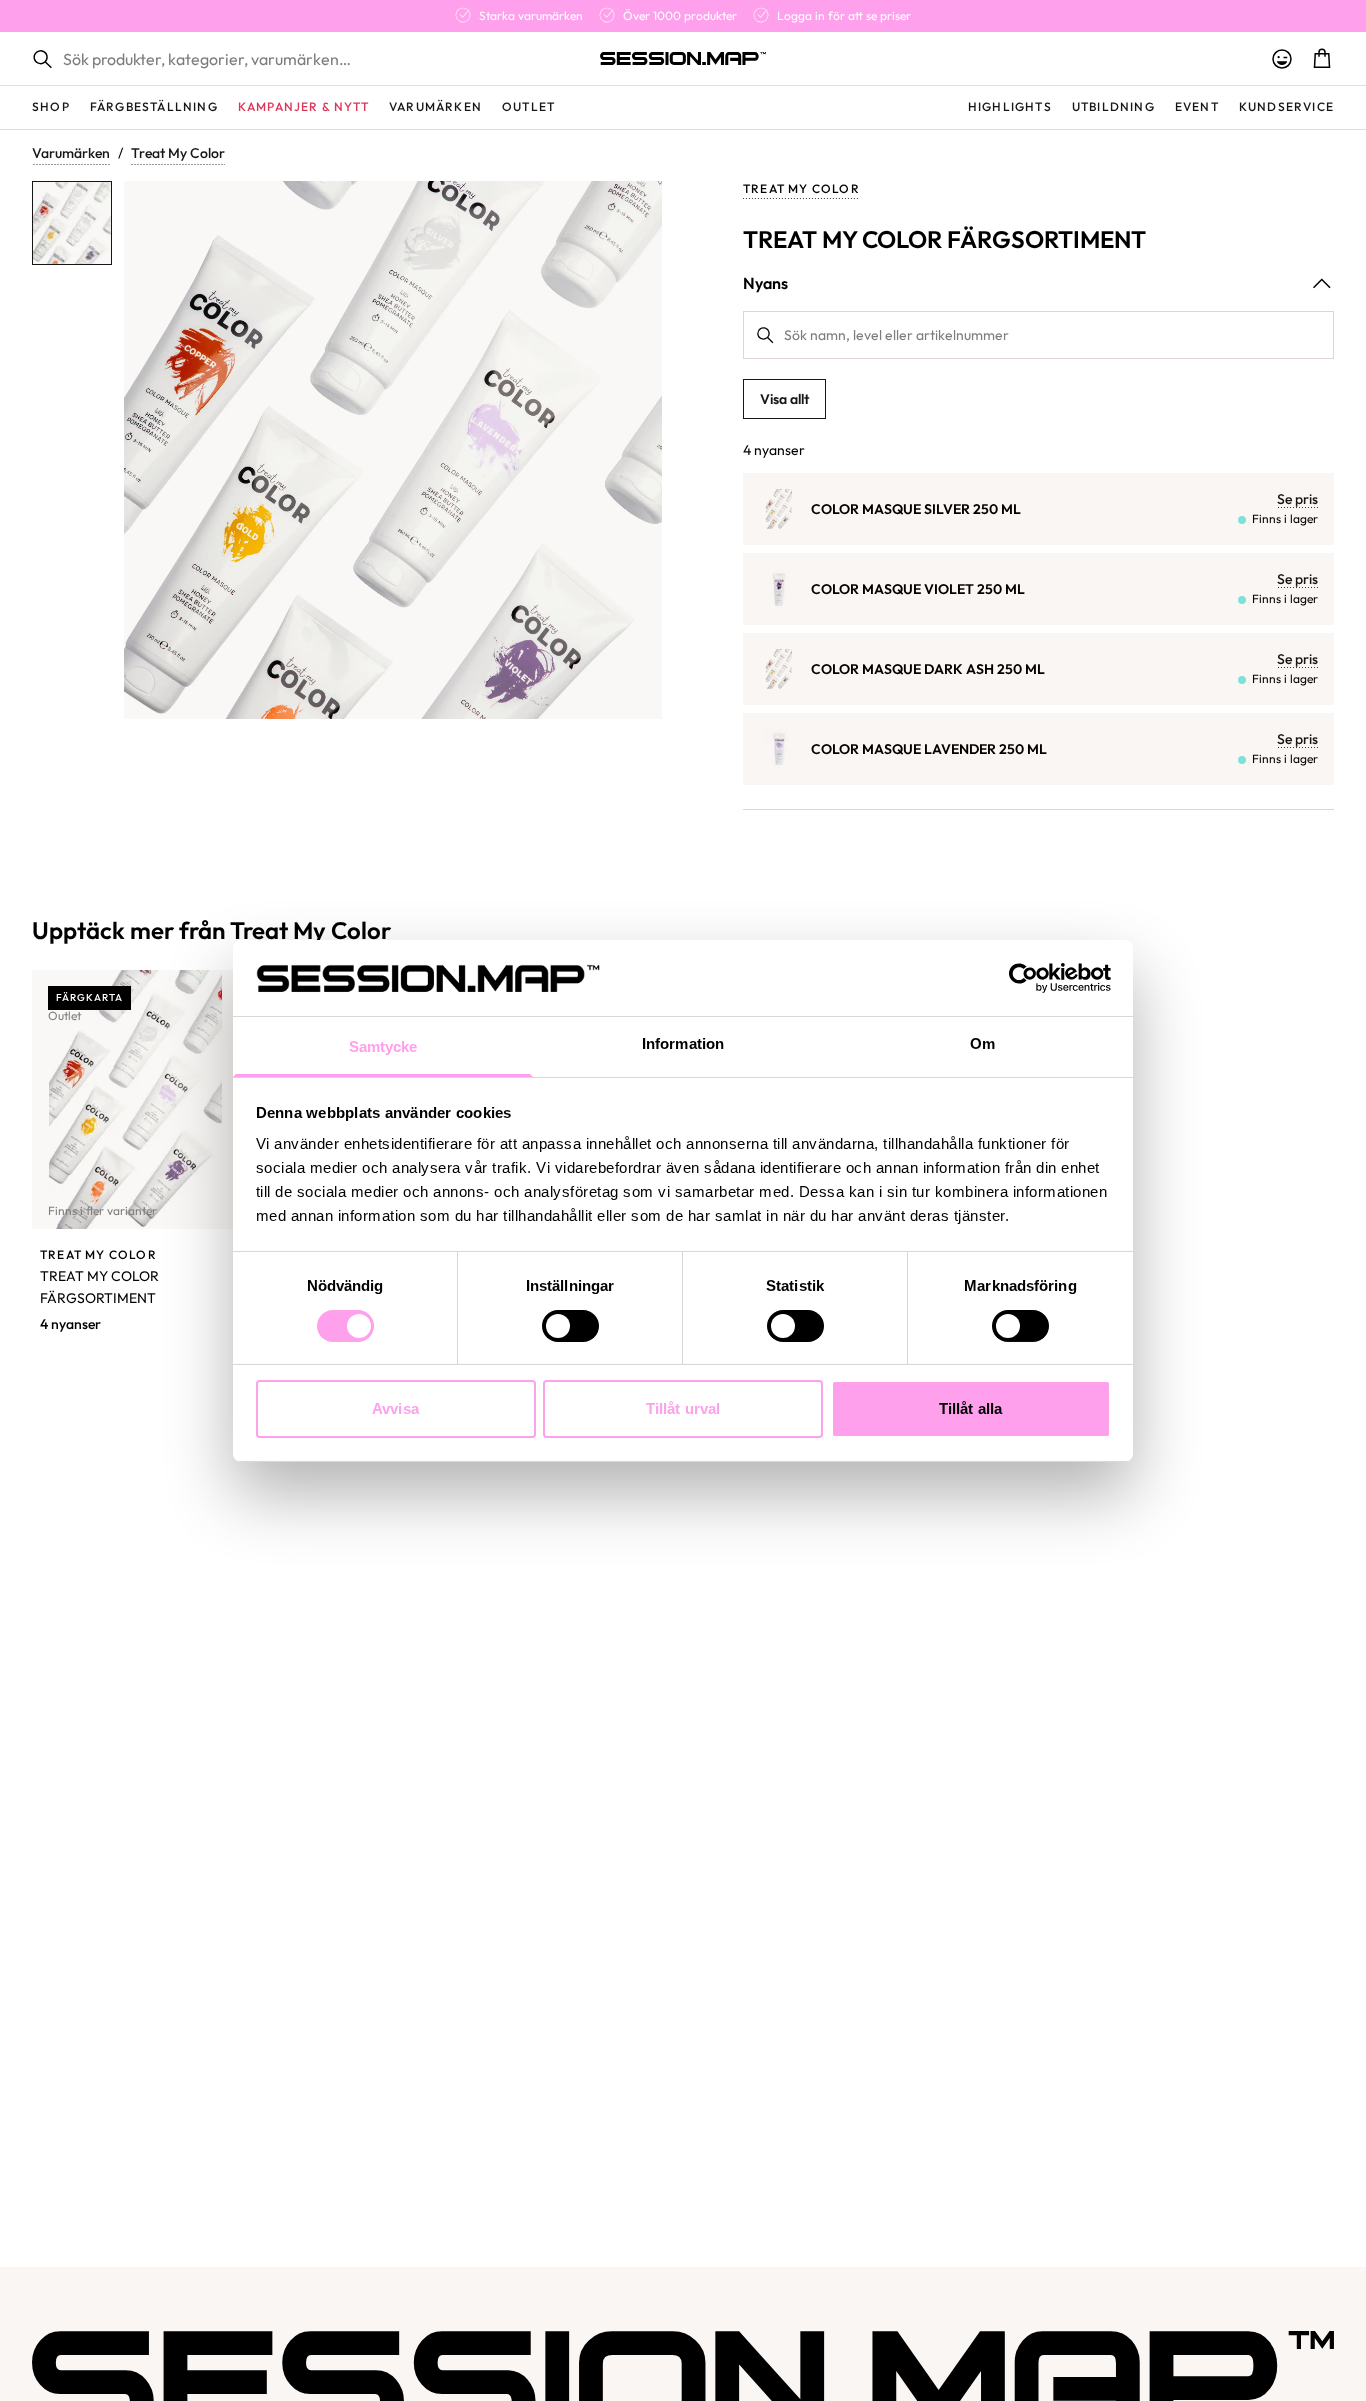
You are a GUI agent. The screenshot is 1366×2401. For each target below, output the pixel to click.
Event (1197, 106)
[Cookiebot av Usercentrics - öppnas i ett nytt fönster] (1023, 978)
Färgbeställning (154, 106)
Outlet (528, 106)
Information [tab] (683, 1043)
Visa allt (784, 399)
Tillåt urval (683, 1408)
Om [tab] (982, 1043)
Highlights (1010, 106)
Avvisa (395, 1408)
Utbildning (1113, 106)
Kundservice (1286, 106)
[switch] (570, 1326)
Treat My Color (178, 153)
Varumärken (71, 153)
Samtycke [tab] (383, 1046)
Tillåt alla (970, 1408)
